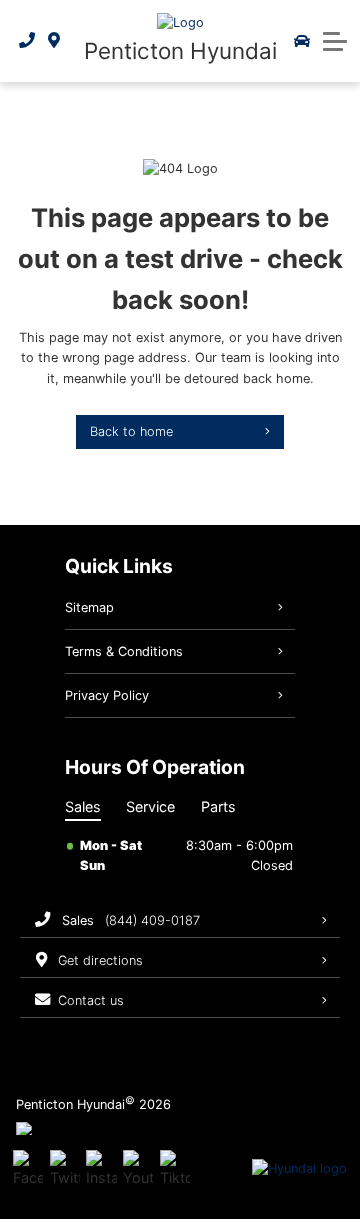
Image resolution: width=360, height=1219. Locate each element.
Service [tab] (150, 806)
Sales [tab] (83, 806)
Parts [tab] (218, 806)
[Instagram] (101, 1169)
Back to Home (131, 431)
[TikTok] (175, 1169)
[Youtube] (138, 1169)
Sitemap (89, 607)
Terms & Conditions (124, 651)
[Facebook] (28, 1169)
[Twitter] (65, 1169)
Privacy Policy (107, 695)
